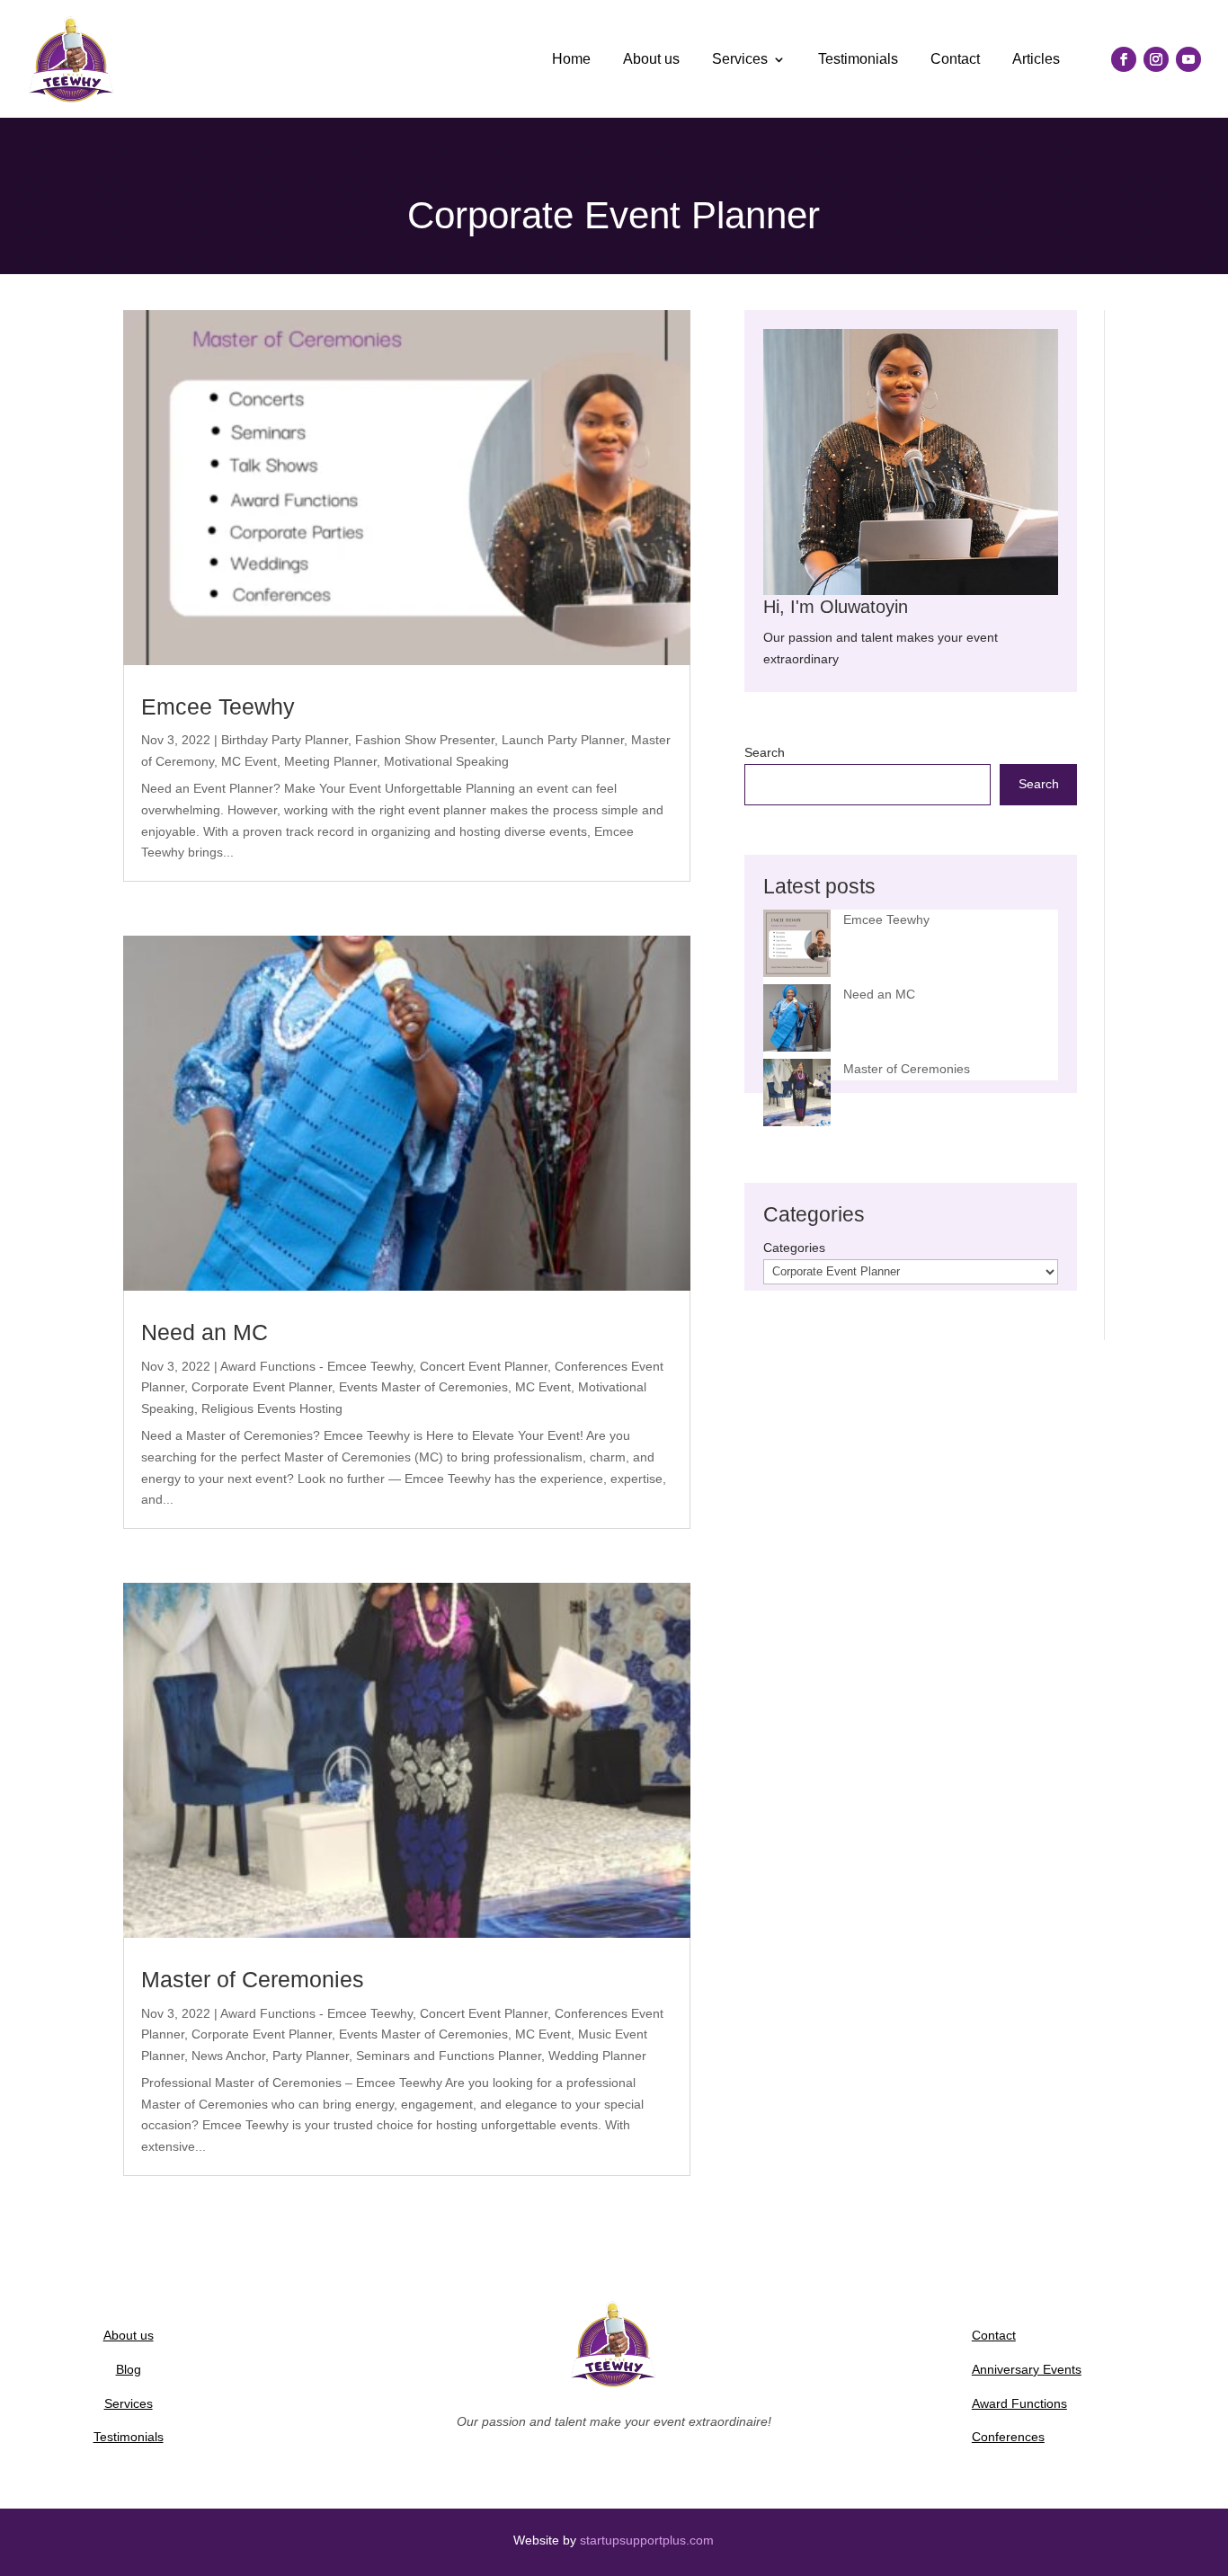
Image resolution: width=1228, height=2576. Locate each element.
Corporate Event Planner (262, 1387)
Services (740, 59)
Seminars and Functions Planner (449, 2056)
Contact (955, 59)
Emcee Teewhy (218, 706)
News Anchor (228, 2056)
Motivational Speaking (446, 761)
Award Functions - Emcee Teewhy (316, 1366)
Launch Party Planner (563, 740)
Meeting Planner (330, 761)
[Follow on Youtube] (1188, 59)
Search (765, 752)
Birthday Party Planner (285, 740)
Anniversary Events (1027, 2369)
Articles (1036, 59)
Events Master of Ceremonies (423, 1387)
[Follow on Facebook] (1124, 59)
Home (571, 59)
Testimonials (858, 59)
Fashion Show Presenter (425, 740)
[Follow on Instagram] (1156, 59)
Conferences (1008, 2437)
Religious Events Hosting (272, 1408)
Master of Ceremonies (253, 1979)
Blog (129, 2369)
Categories (794, 1248)
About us (651, 59)
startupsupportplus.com (647, 2540)
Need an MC (205, 1332)
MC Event (249, 761)
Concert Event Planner (484, 1366)
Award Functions (1019, 2403)
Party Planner (311, 2056)
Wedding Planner (597, 2056)
